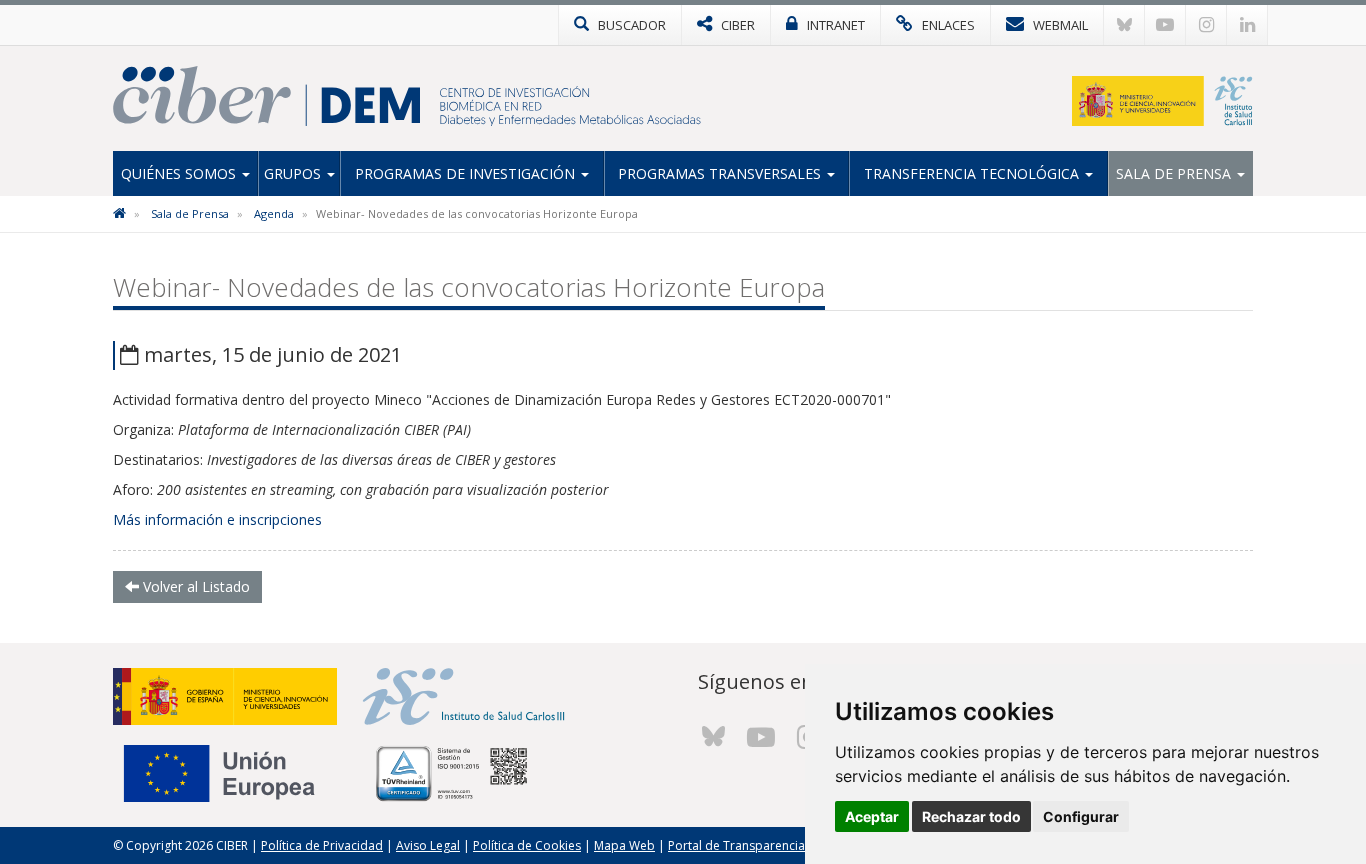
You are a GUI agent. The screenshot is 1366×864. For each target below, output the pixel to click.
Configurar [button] (1081, 816)
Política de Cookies (527, 845)
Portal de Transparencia (736, 845)
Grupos (294, 173)
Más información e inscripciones (217, 519)
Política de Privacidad (322, 845)
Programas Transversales (721, 173)
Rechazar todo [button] (971, 816)
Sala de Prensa (1175, 173)
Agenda (274, 213)
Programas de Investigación (467, 173)
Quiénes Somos (180, 173)
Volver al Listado (194, 586)
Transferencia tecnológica (973, 173)
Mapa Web (624, 845)
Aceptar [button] (872, 816)
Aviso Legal (428, 845)
